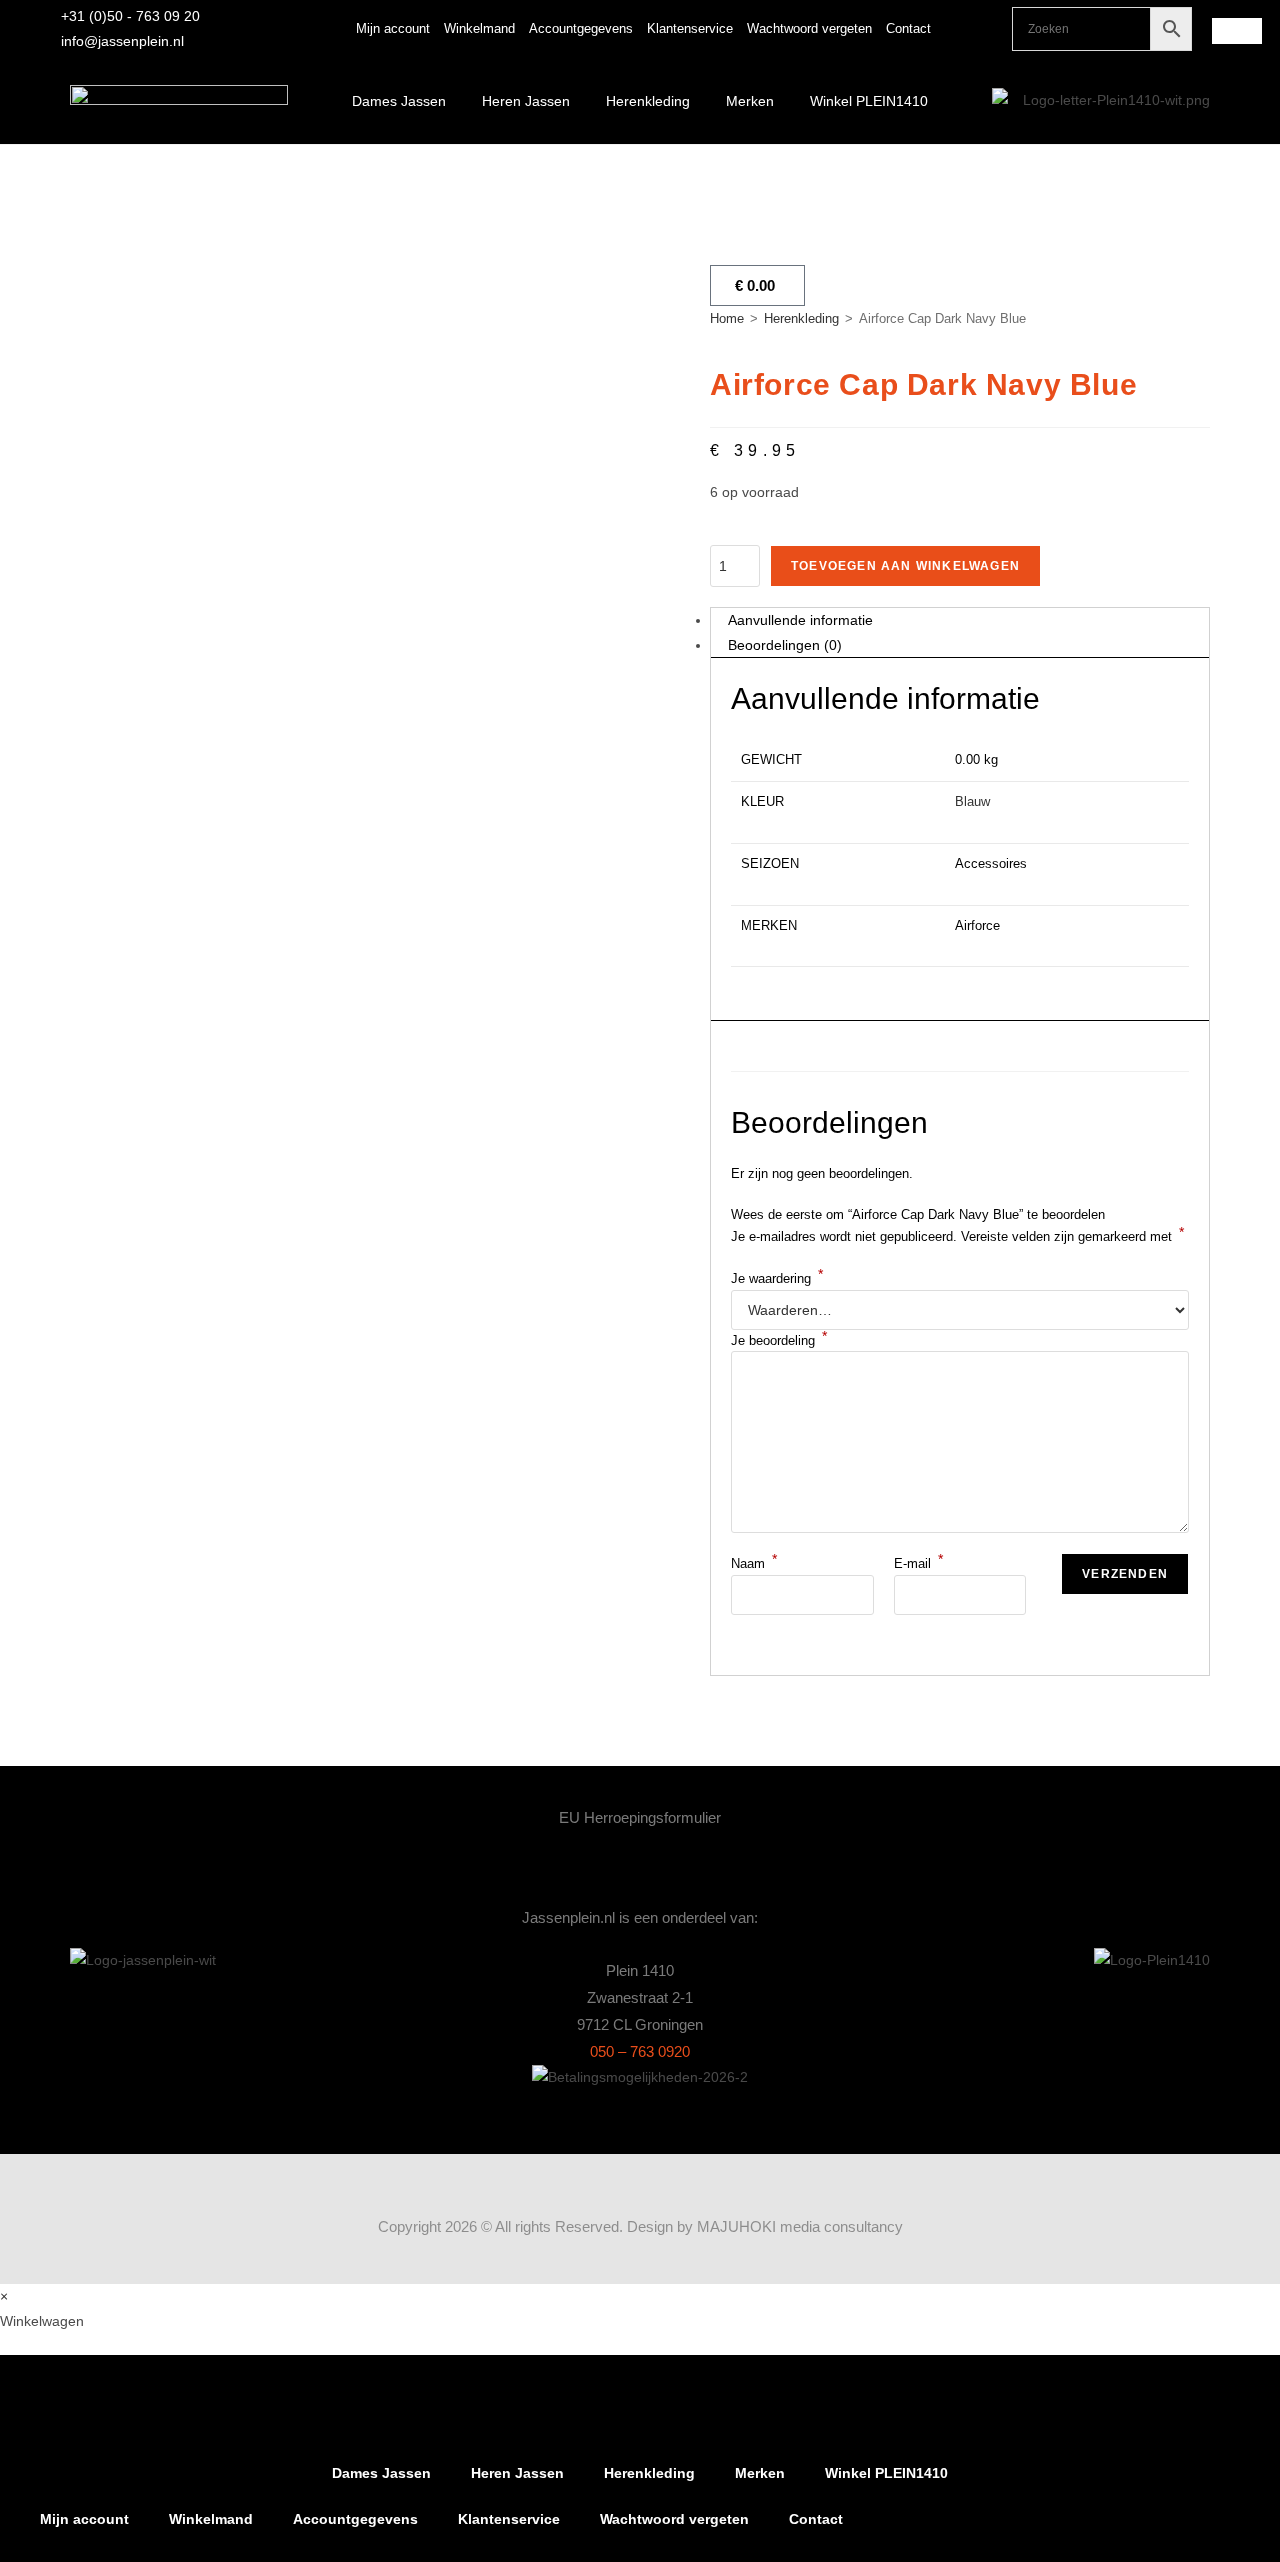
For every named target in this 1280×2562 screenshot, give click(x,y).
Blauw (972, 801)
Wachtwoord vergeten (809, 28)
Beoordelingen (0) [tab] (785, 645)
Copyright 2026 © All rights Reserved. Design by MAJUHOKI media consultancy (640, 2226)
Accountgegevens (581, 28)
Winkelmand (479, 28)
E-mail (918, 1563)
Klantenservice (690, 28)
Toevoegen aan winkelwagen (905, 566)
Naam (754, 1563)
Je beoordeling (779, 1340)
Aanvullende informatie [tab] (800, 620)
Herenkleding (648, 101)
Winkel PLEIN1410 (869, 101)
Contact (908, 28)
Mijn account (393, 28)
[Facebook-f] (987, 29)
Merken (750, 101)
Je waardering (777, 1278)
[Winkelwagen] (1237, 31)
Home (727, 318)
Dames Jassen (399, 101)
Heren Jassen (526, 101)
